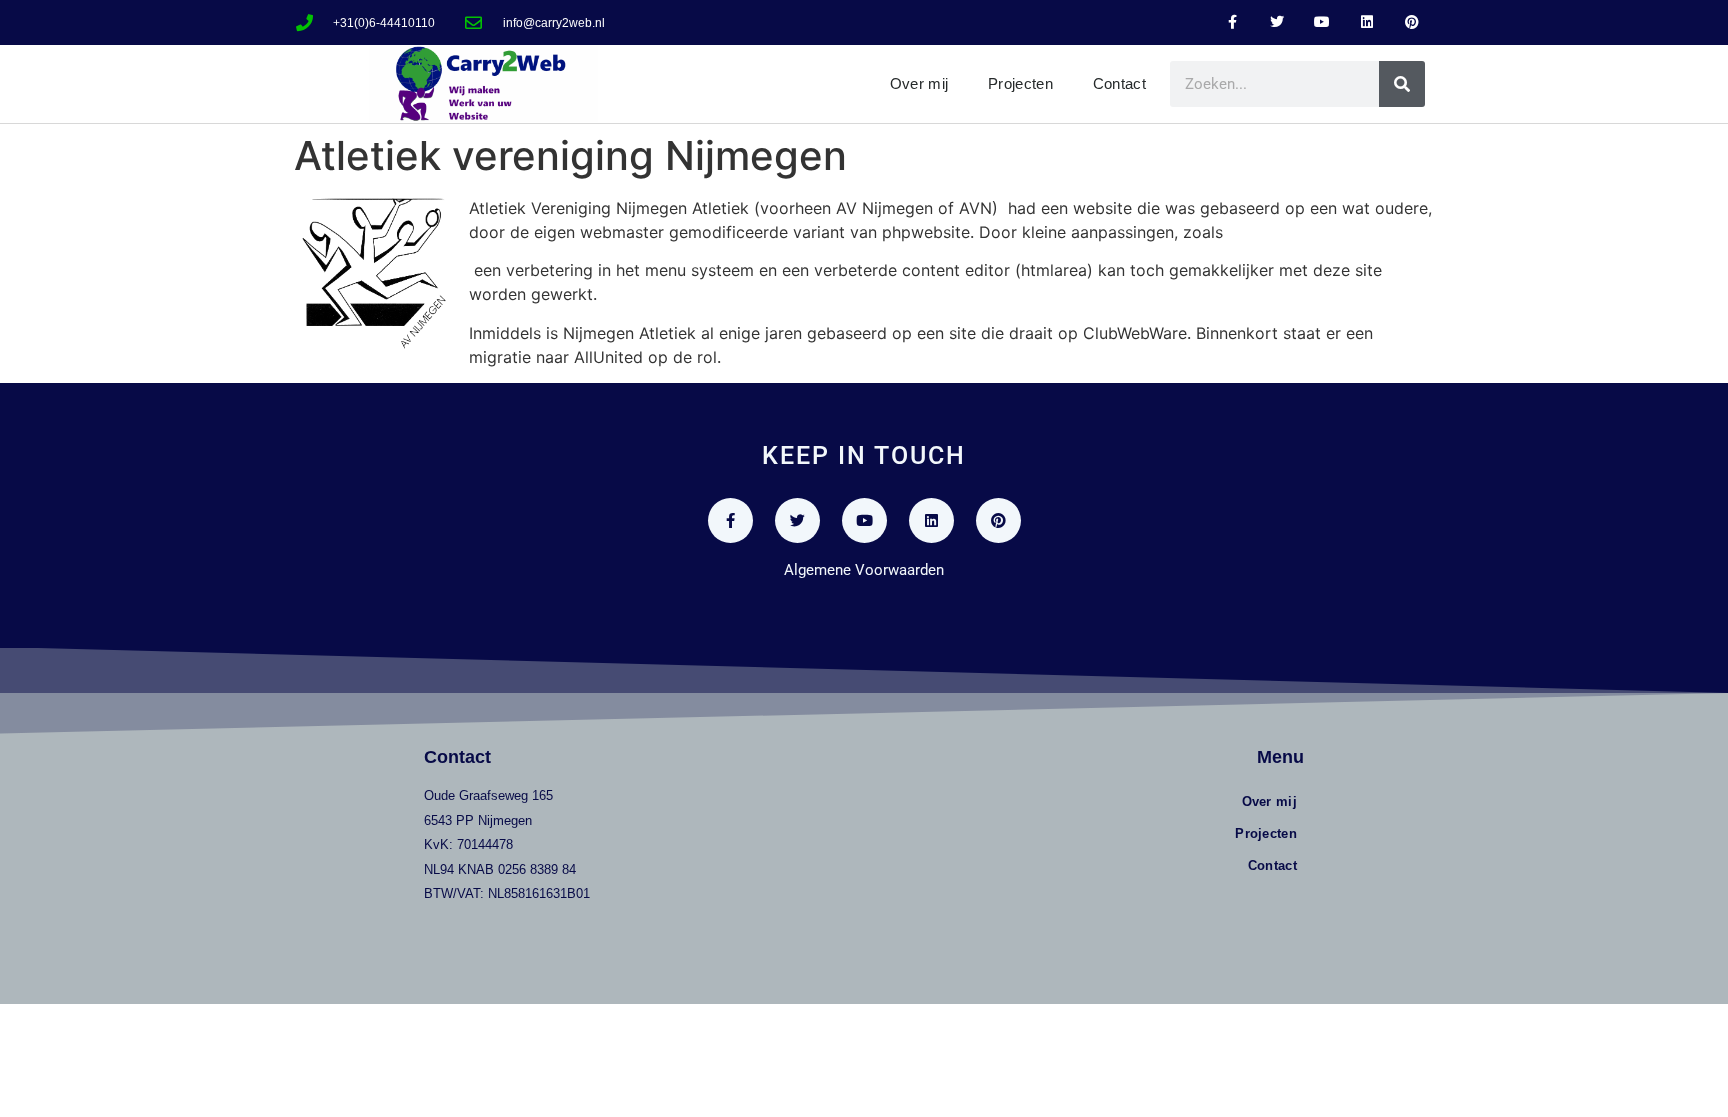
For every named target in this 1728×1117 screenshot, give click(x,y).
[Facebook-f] (1232, 22)
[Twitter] (1277, 22)
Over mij (919, 83)
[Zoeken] (1402, 84)
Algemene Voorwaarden (864, 570)
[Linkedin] (1366, 22)
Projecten (1020, 83)
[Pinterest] (1411, 22)
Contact (1119, 83)
